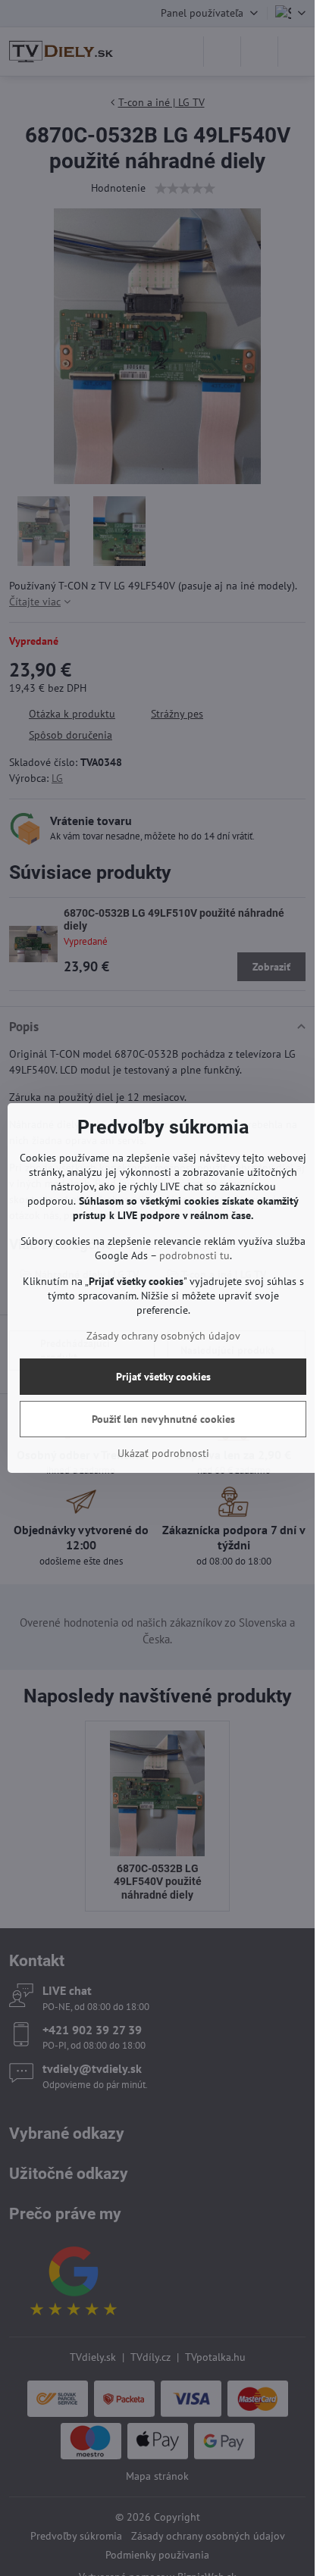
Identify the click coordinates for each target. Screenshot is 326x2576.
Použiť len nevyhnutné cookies (163, 1419)
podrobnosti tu (194, 1255)
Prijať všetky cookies (163, 1377)
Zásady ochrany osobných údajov (163, 1336)
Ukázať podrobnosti (163, 1453)
